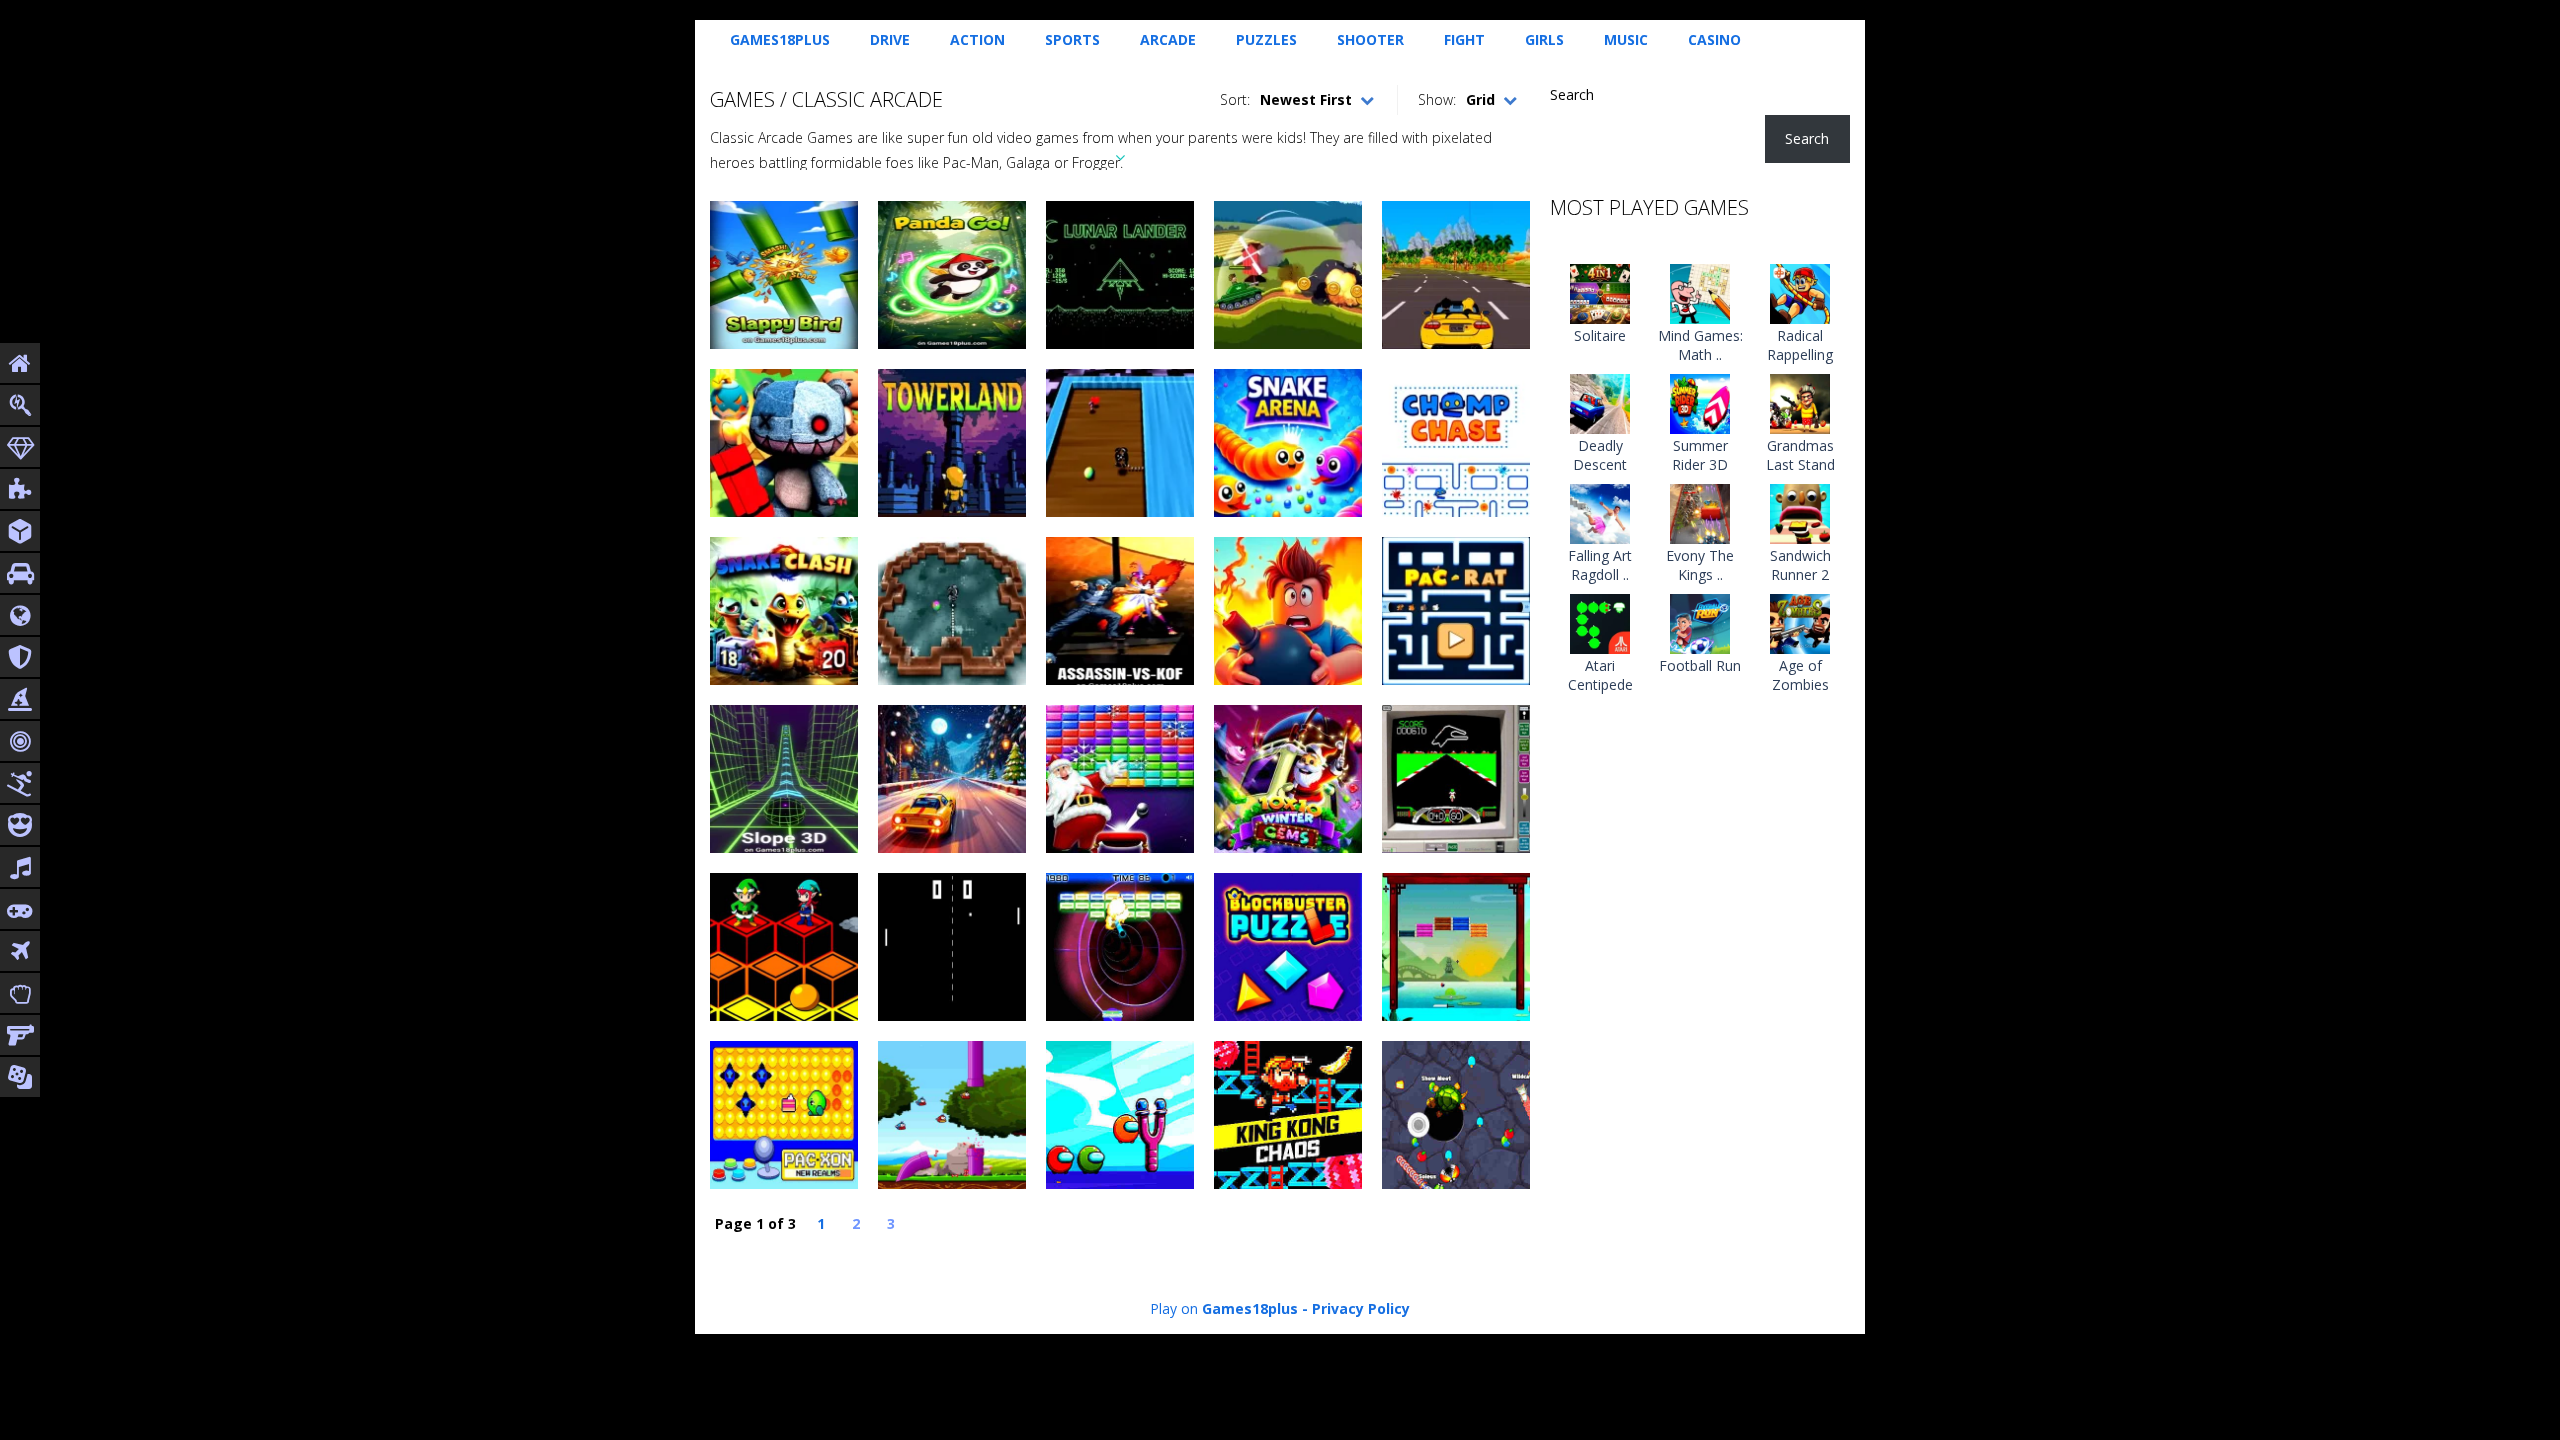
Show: (1437, 99)
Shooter (1370, 39)
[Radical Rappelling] (1800, 291)
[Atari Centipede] (1600, 621)
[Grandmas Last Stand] (1800, 401)
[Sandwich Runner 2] (1800, 511)
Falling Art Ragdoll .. (1600, 565)
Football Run (1700, 665)
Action (977, 39)
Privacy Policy (1361, 1308)
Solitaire (1600, 335)
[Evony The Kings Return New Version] (1700, 511)
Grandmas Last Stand (1800, 455)
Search (1572, 94)
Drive (890, 39)
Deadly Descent (1600, 455)
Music (1626, 39)
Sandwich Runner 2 (1800, 565)
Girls (1544, 39)
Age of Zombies (1800, 675)
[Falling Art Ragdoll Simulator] (1600, 511)
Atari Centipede (1600, 675)
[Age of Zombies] (1800, 621)
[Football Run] (1700, 621)
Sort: (1235, 99)
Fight (1464, 39)
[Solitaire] (1600, 291)
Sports (1072, 39)
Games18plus (780, 39)
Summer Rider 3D (1700, 455)
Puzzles (1266, 39)
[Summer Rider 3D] (1700, 401)
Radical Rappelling (1800, 345)
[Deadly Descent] (1600, 401)
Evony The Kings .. (1700, 565)
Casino (1714, 39)
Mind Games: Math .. (1700, 345)
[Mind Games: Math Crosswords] (1700, 291)
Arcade (1168, 39)
